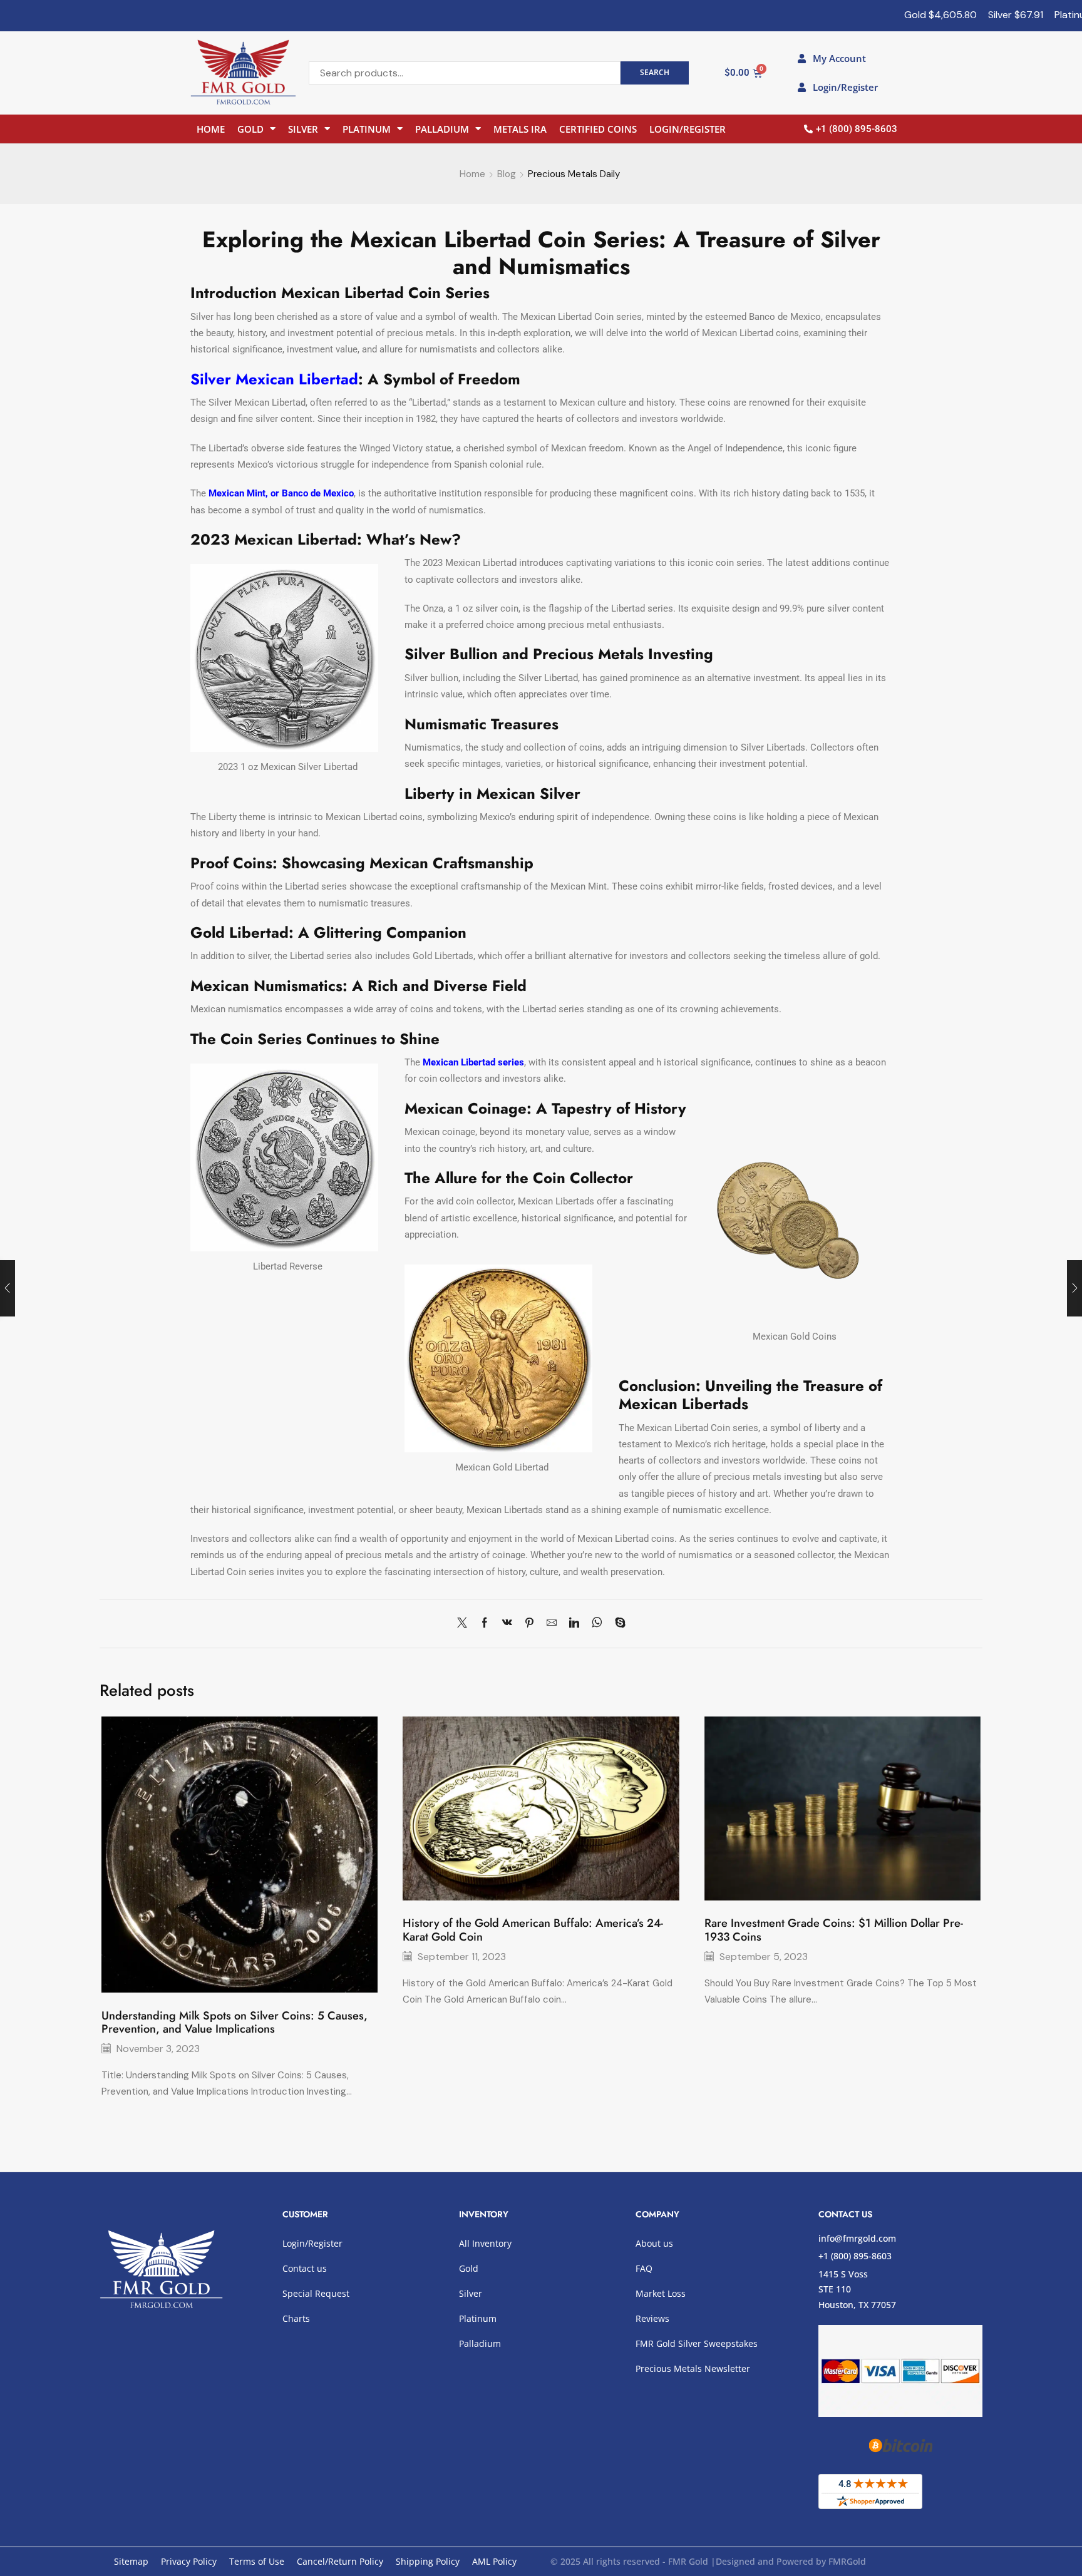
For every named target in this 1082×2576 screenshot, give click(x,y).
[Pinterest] (529, 1624)
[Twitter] (465, 1624)
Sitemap (131, 2561)
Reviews (652, 2318)
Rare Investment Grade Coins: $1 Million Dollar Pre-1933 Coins (834, 1930)
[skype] (617, 1624)
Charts (296, 2318)
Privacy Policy (189, 2561)
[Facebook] (485, 1624)
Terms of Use (257, 2561)
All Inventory (485, 2243)
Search (655, 72)
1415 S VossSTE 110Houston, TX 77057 (857, 2289)
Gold (250, 129)
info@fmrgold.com (857, 2238)
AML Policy (494, 2561)
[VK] (507, 1624)
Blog (507, 174)
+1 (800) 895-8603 (855, 2256)
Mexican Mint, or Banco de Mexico (281, 493)
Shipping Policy (428, 2561)
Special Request (316, 2293)
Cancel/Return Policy (340, 2561)
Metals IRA (520, 129)
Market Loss (661, 2293)
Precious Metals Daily (574, 174)
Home (211, 129)
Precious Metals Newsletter (693, 2368)
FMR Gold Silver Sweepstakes (697, 2343)
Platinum (367, 129)
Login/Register (688, 129)
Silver (303, 129)
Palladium (442, 129)
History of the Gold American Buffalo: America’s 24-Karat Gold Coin (533, 1930)
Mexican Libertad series (473, 1062)
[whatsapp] (597, 1624)
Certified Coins (598, 129)
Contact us (305, 2268)
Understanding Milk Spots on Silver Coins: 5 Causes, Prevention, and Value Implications (234, 2023)
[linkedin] (574, 1624)
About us (654, 2243)
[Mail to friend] (552, 1624)
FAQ (644, 2268)
